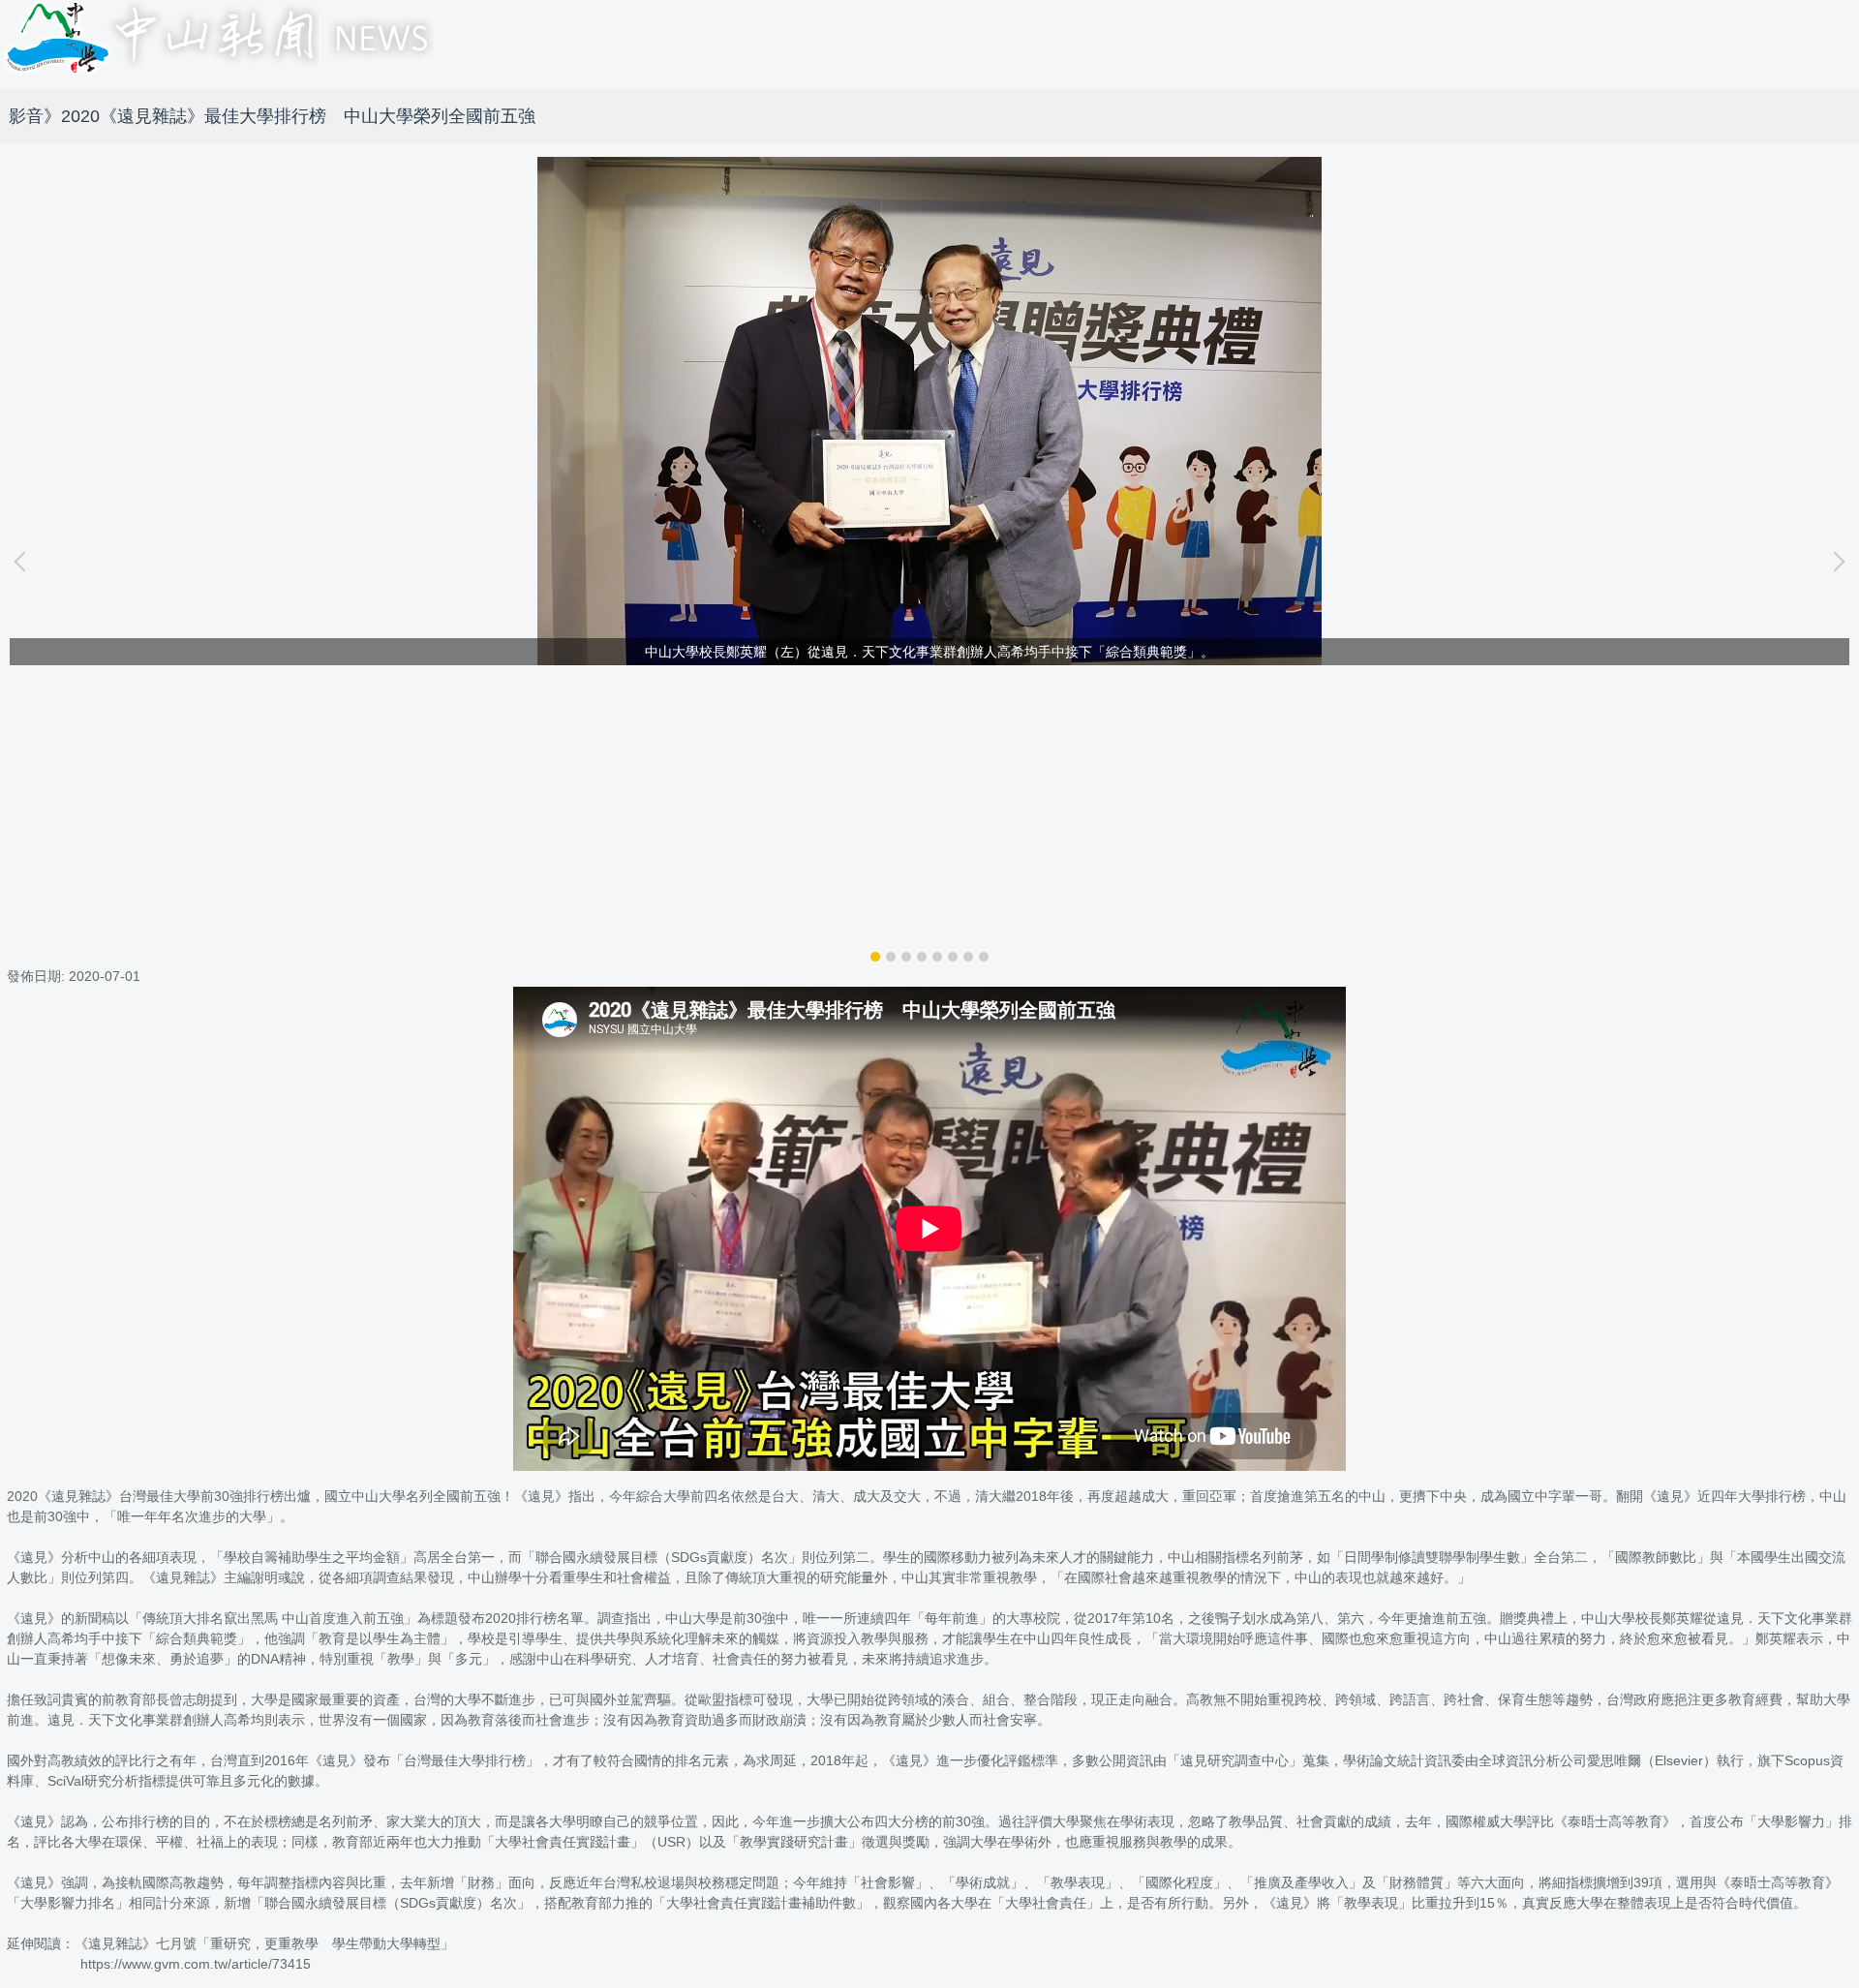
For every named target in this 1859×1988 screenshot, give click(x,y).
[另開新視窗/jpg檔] (929, 411)
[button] (24, 562)
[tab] (875, 957)
